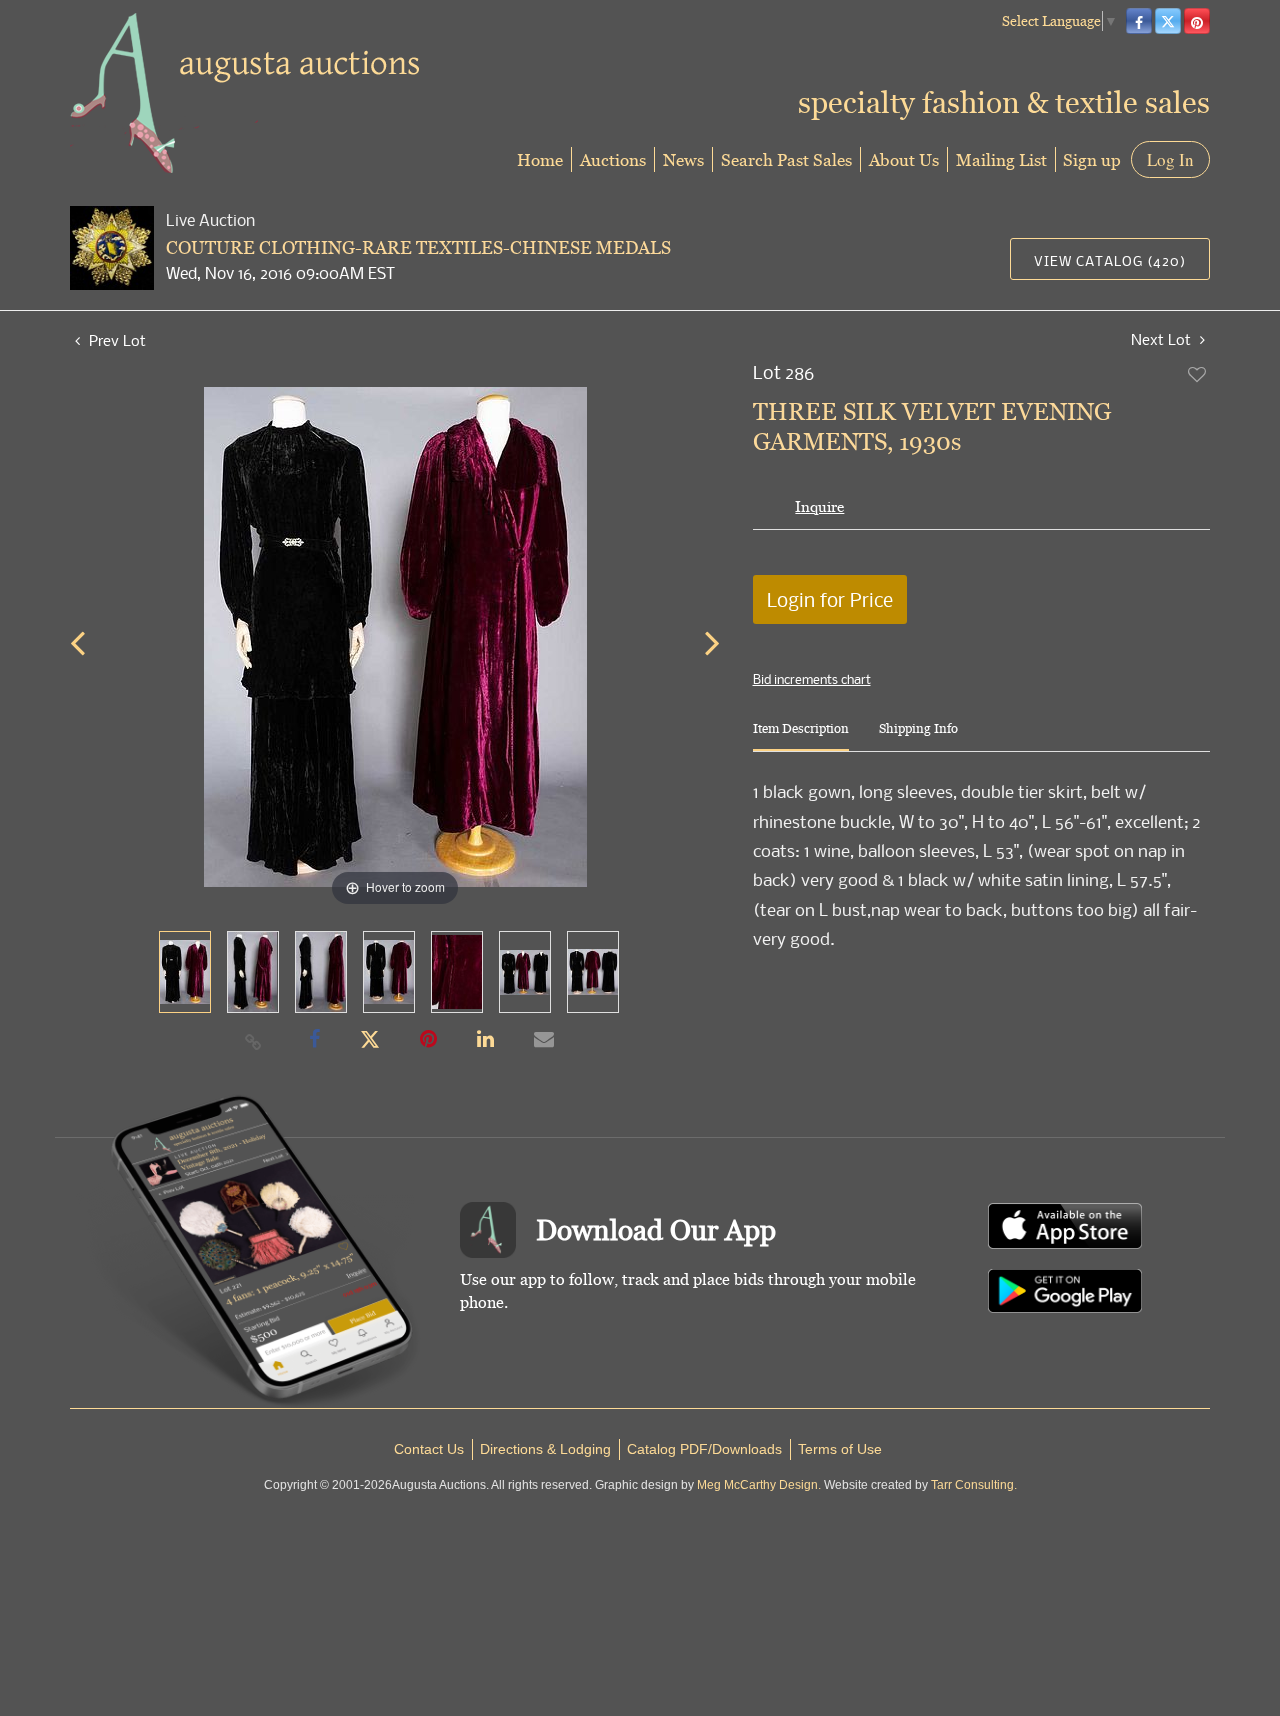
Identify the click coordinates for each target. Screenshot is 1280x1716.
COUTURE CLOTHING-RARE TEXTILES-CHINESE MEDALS (418, 247)
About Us (904, 159)
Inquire (819, 506)
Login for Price (830, 599)
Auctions (613, 159)
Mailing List (1001, 159)
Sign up (1092, 159)
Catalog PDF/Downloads (704, 1449)
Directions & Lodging (545, 1449)
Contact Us (429, 1449)
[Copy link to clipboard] (254, 1041)
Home (540, 159)
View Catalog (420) (1110, 260)
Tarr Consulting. (974, 1485)
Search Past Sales (786, 159)
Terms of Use (840, 1449)
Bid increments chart (812, 679)
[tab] (801, 736)
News (683, 159)
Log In (1170, 159)
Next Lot (1163, 339)
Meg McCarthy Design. (759, 1485)
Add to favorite (1198, 374)
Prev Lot (115, 340)
